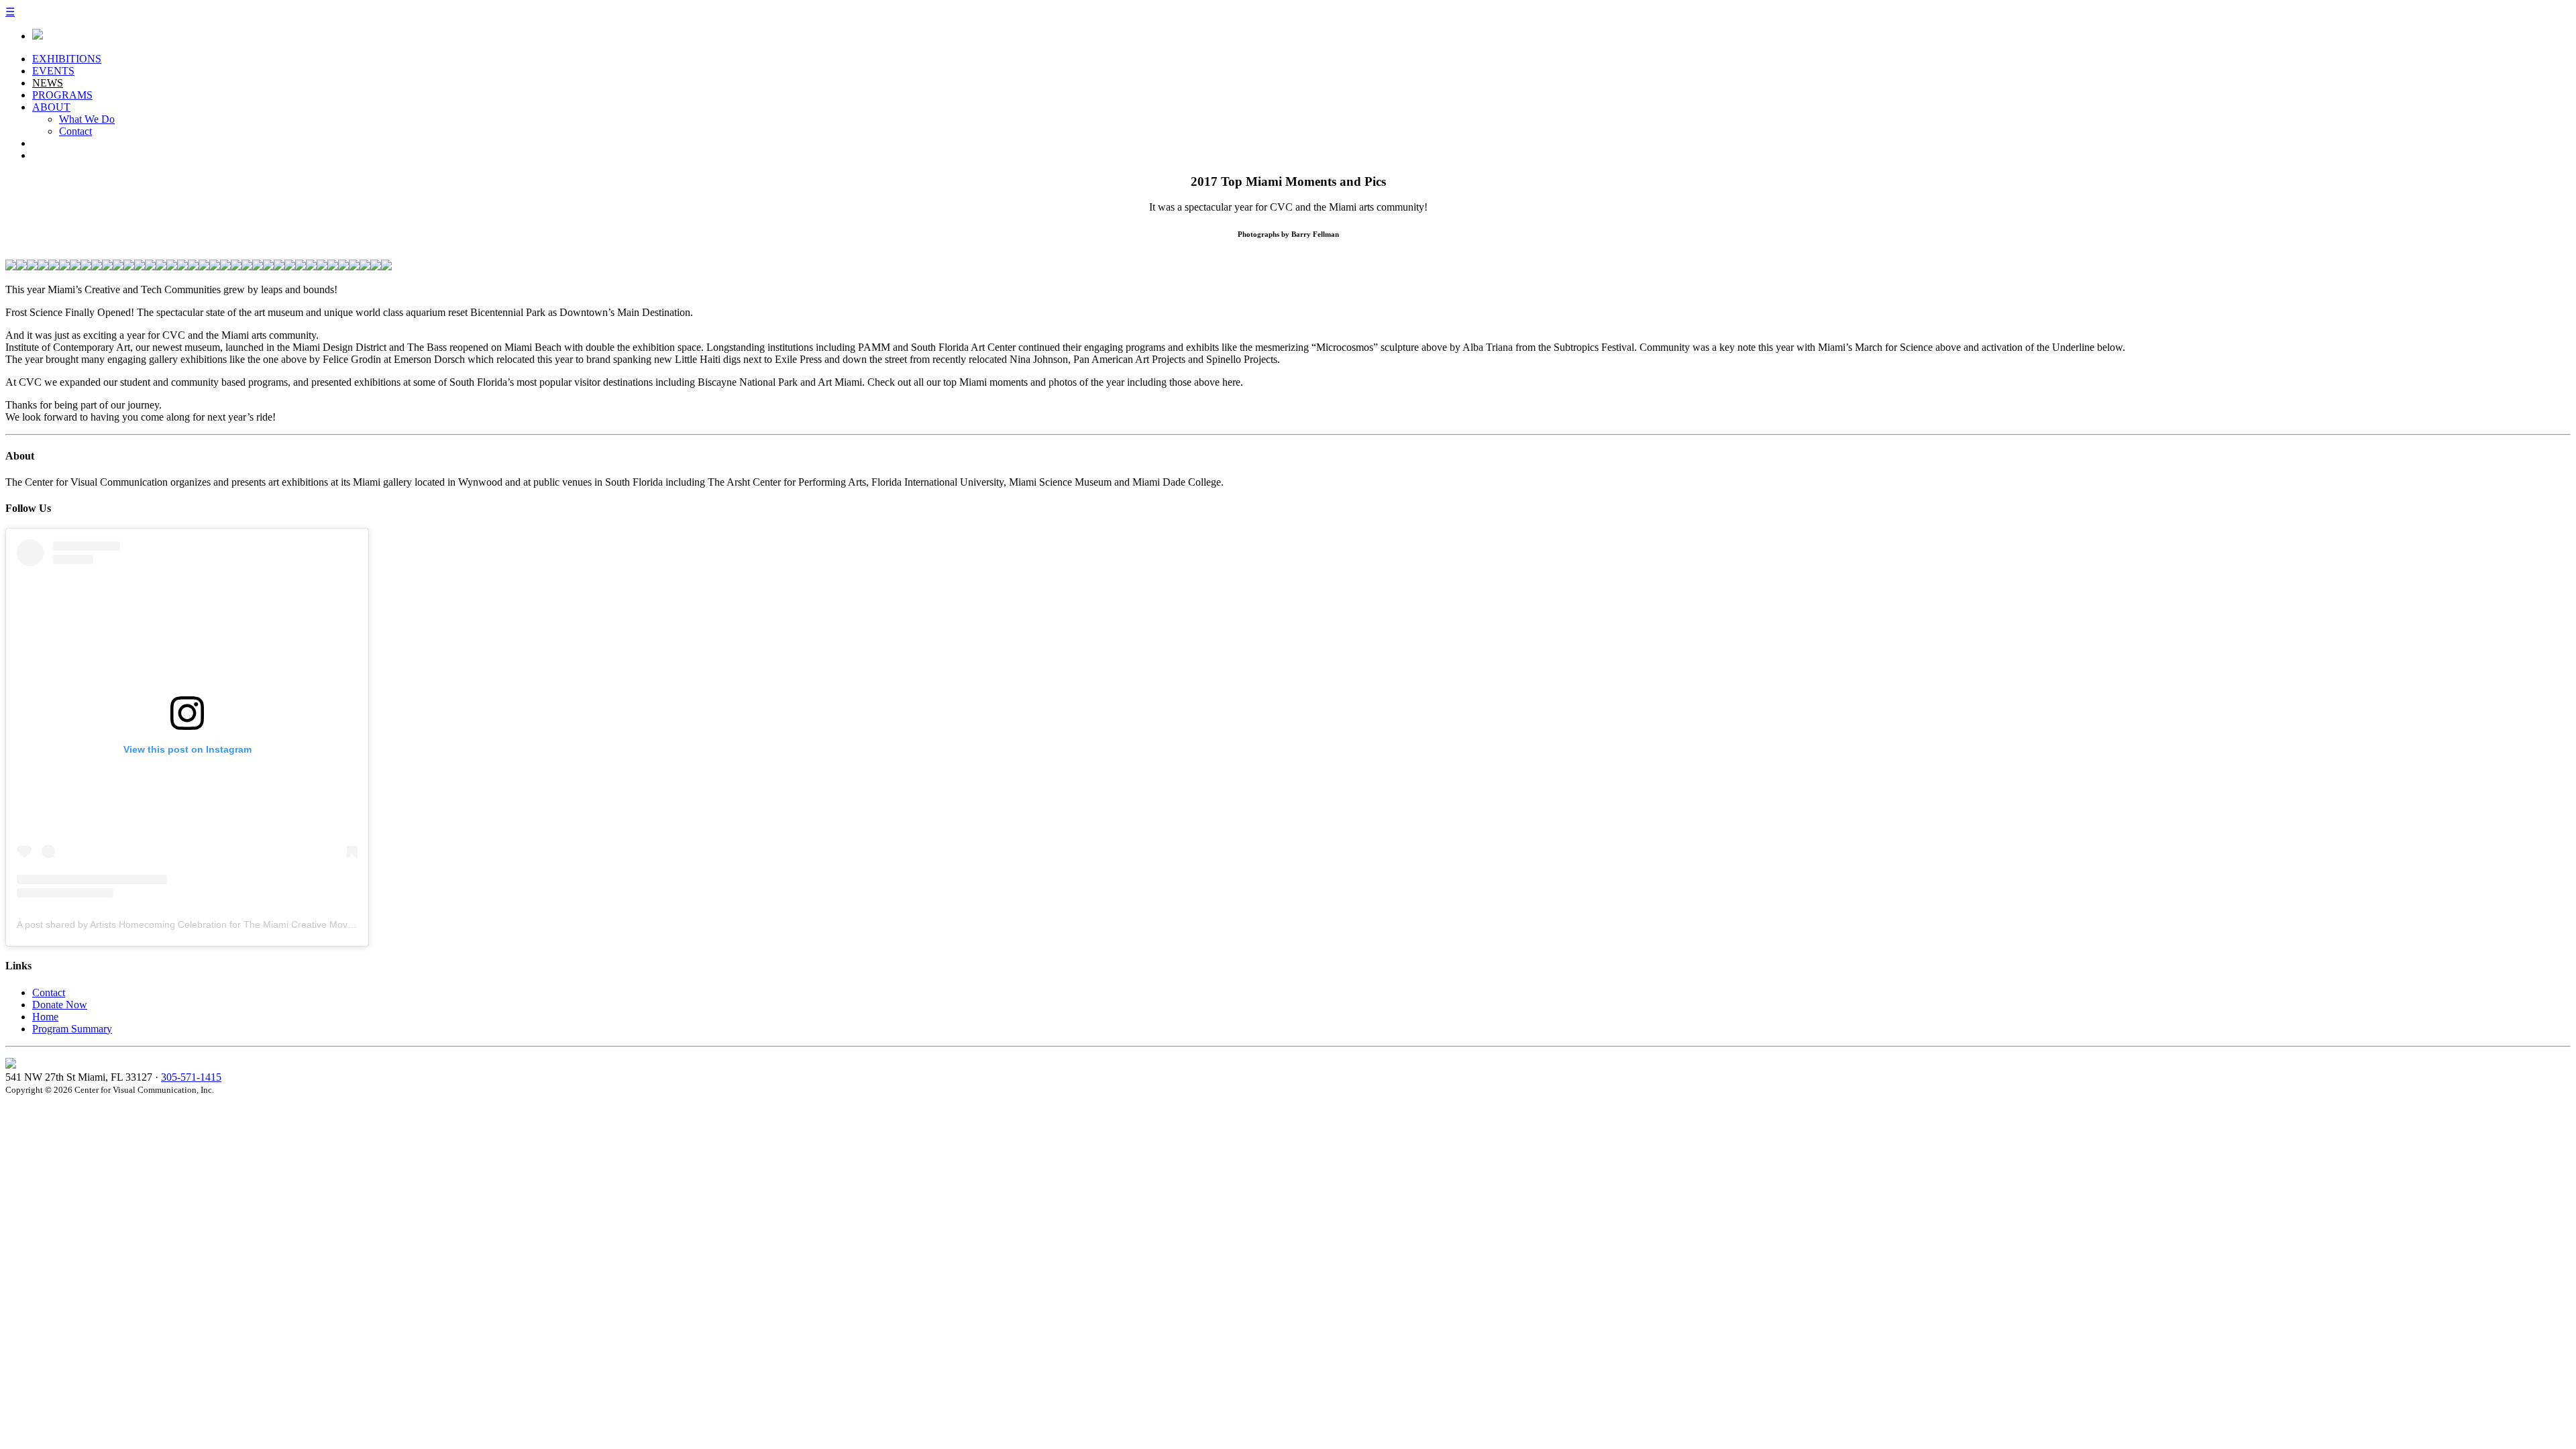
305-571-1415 (191, 1077)
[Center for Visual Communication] (38, 36)
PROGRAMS (62, 95)
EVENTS (53, 71)
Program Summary (72, 1029)
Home (45, 1017)
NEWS (48, 83)
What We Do (87, 119)
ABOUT (51, 107)
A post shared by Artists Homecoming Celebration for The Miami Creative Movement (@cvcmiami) (225, 924)
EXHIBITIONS (67, 59)
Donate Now (60, 1005)
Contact (75, 131)
